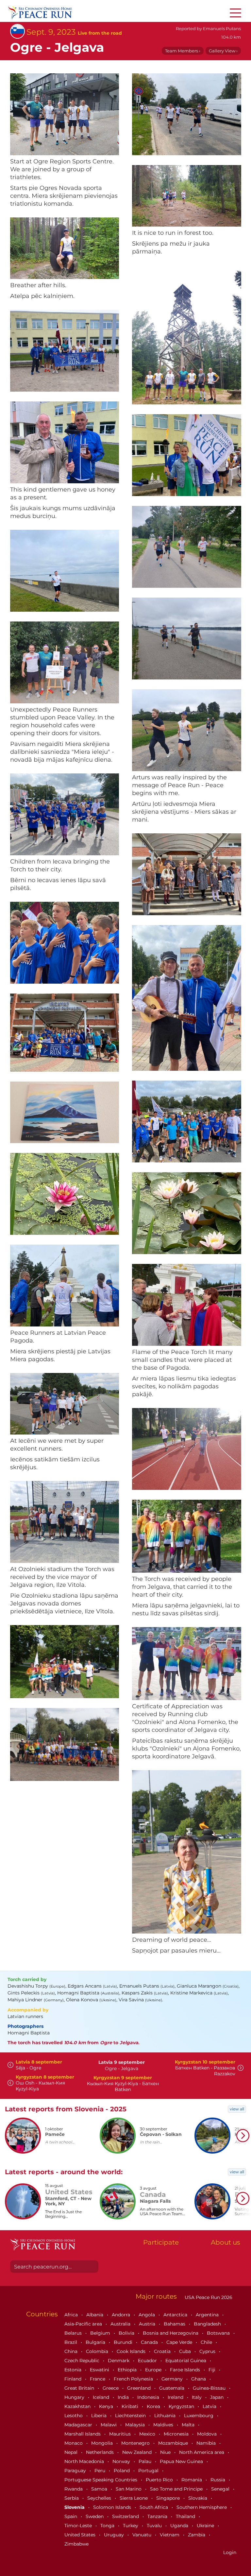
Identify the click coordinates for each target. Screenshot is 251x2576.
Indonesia (149, 2397)
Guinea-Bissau (210, 2388)
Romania (192, 2480)
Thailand (186, 2516)
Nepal (72, 2452)
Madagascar (79, 2425)
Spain (71, 2516)
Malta (189, 2425)
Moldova (208, 2434)
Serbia (72, 2498)
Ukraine (206, 2526)
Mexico (148, 2434)
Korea (154, 2406)
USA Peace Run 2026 (208, 2297)
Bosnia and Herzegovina (171, 2333)
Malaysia (136, 2425)
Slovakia (198, 2498)
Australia (121, 2324)
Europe (154, 2370)
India (124, 2397)
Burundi (124, 2342)
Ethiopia (128, 2370)
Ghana (199, 2379)
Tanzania (158, 2516)
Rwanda (74, 2489)
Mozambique (174, 2443)
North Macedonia (85, 2461)
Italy (197, 2397)
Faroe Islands (186, 2370)
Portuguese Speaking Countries (101, 2480)
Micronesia (177, 2434)
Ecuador (148, 2361)
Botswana (219, 2333)
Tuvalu (155, 2526)
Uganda (180, 2526)
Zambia (197, 2535)
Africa (72, 2315)
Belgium (101, 2333)
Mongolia (103, 2443)
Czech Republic (83, 2361)
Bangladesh (208, 2324)
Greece (111, 2388)
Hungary (75, 2397)
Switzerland (126, 2516)
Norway (122, 2461)
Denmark (119, 2361)
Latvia (210, 2406)
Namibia (207, 2443)
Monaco (74, 2443)
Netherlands (100, 2452)
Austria (148, 2324)
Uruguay (115, 2535)
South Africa (154, 2507)
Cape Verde (180, 2342)
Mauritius (121, 2434)
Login (230, 2552)
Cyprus (208, 2351)
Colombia (98, 2351)
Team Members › (183, 51)
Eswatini (100, 2370)
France (98, 2379)
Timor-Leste (79, 2526)
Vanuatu (142, 2535)
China (72, 2351)
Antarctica (176, 2315)
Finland (74, 2379)
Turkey (131, 2526)
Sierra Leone (134, 2498)
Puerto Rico (160, 2480)
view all (237, 2109)
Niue (166, 2452)
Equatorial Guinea (186, 2361)
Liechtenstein (131, 2416)
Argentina (208, 2315)
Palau (146, 2461)
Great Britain (80, 2388)
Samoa (100, 2489)
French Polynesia (134, 2379)
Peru (100, 2471)
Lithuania (166, 2416)
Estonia (74, 2370)
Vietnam (170, 2535)
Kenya (107, 2406)
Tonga (108, 2526)
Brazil (71, 2342)
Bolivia (127, 2333)
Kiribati (131, 2406)
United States (81, 2535)
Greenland (140, 2388)
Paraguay (76, 2471)
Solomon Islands (113, 2507)
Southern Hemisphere (202, 2507)
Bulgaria (96, 2342)
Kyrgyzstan (182, 2406)
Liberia (100, 2416)
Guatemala (172, 2388)
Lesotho (74, 2416)
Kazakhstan (78, 2406)
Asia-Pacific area (84, 2324)
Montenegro (136, 2443)
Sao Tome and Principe (177, 2489)
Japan (218, 2397)
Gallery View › (223, 51)
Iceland (102, 2397)
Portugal (149, 2471)
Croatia (163, 2351)
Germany (173, 2379)
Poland (122, 2471)
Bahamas (175, 2324)
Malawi (109, 2425)
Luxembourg (199, 2416)
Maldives (164, 2425)
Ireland (176, 2397)
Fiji (213, 2370)
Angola (147, 2315)
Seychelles (100, 2498)
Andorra (122, 2315)
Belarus (74, 2333)
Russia (218, 2480)
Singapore (169, 2498)
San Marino (129, 2489)
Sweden (95, 2516)
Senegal (221, 2489)
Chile (207, 2342)
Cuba (186, 2351)
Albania (95, 2315)
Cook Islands (132, 2351)
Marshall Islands (83, 2434)
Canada (150, 2342)
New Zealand (138, 2452)
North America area (202, 2452)
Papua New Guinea (182, 2461)
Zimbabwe (76, 2544)
